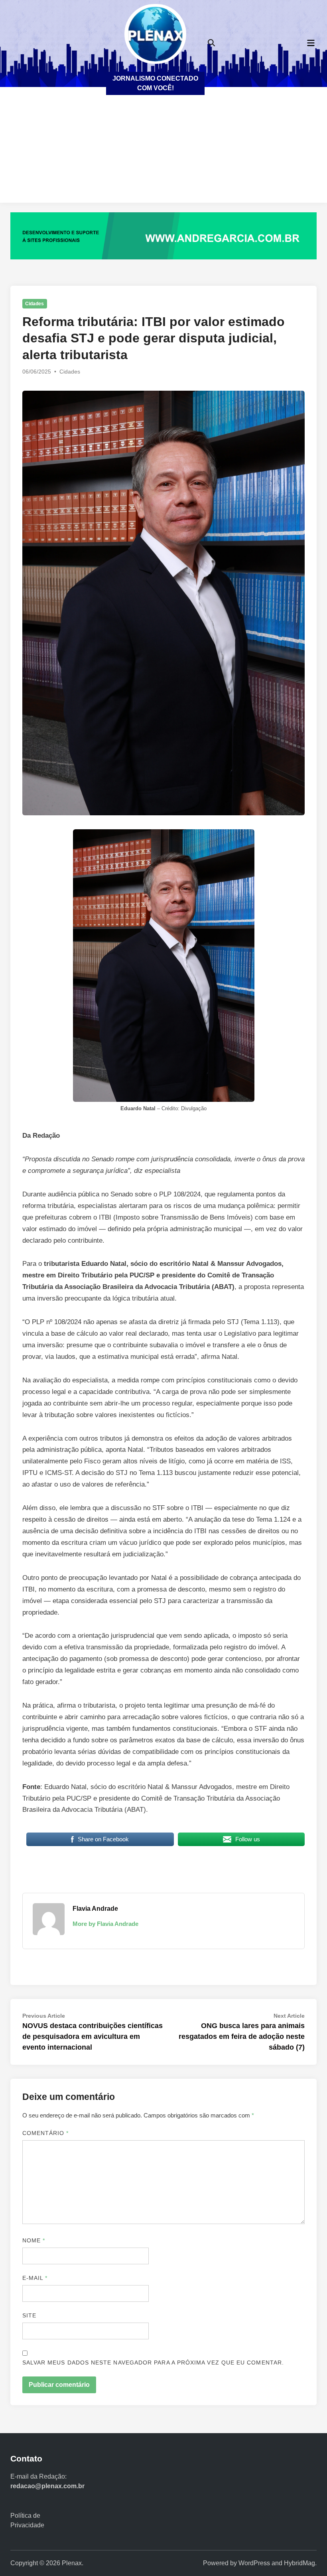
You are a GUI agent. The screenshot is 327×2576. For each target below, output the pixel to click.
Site (29, 2315)
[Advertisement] (163, 147)
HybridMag (299, 2563)
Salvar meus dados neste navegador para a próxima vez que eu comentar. (153, 2362)
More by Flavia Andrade (105, 1924)
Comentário (46, 2133)
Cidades (34, 304)
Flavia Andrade (95, 1909)
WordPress (254, 2563)
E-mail (35, 2278)
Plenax (72, 2563)
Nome (34, 2240)
